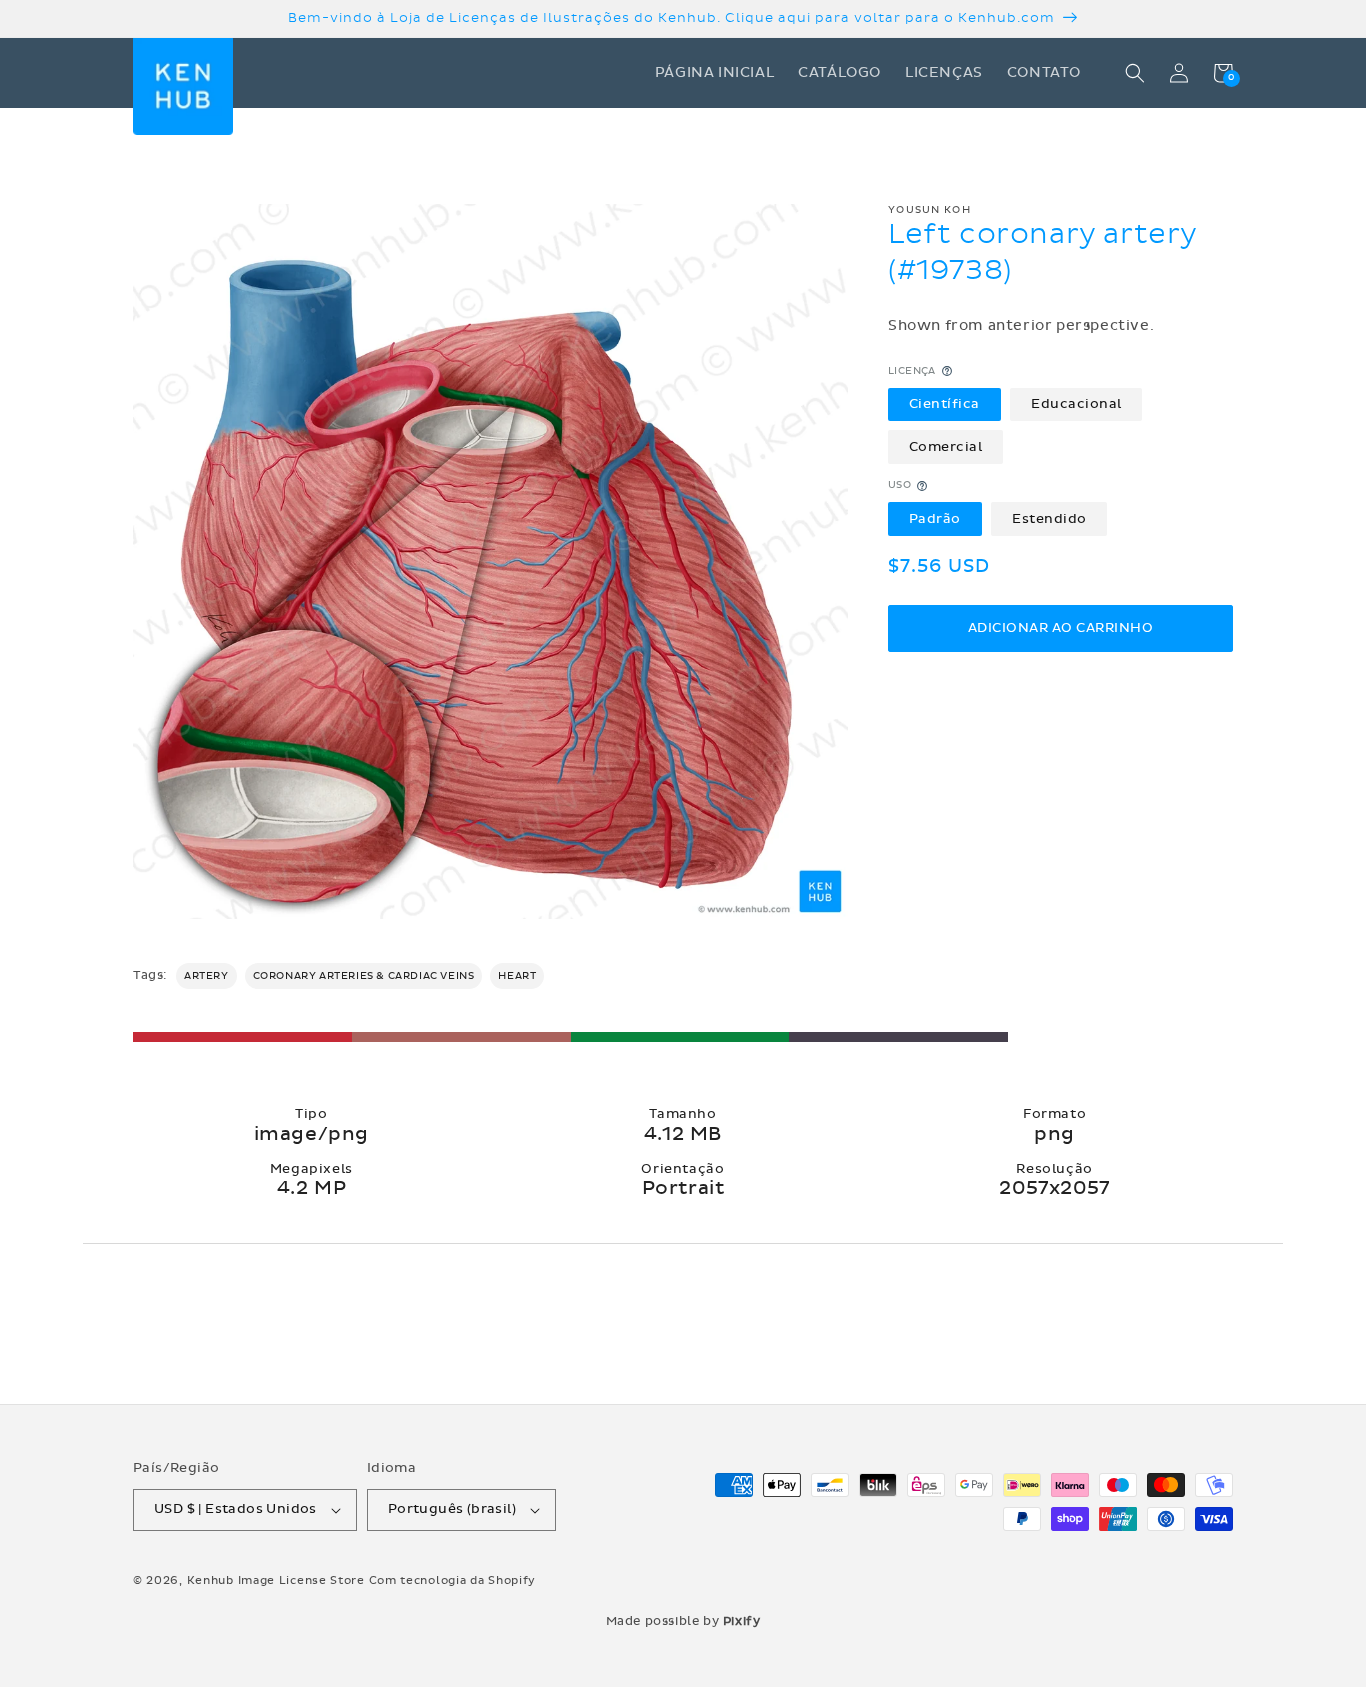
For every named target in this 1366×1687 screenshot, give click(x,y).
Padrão (935, 519)
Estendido (1049, 519)
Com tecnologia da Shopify (453, 1580)
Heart (517, 976)
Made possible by (683, 1621)
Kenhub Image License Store (276, 1580)
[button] (1135, 73)
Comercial (946, 447)
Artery (206, 976)
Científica (944, 404)
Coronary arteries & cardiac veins (364, 976)
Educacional (1076, 404)
